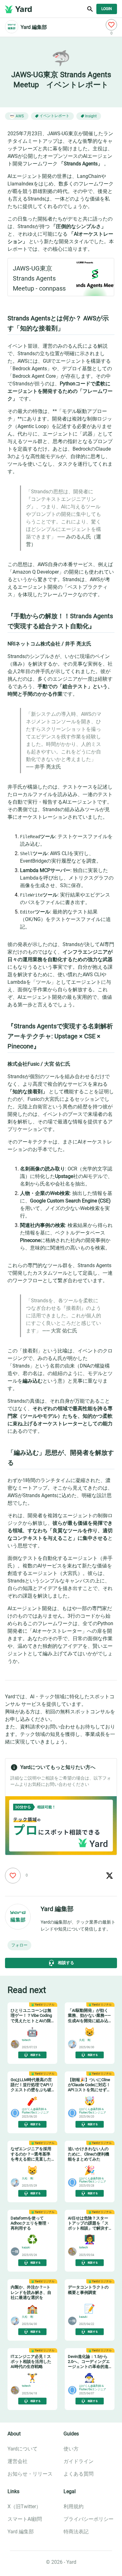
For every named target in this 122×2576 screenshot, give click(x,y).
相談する (66, 1963)
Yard (24, 9)
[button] (19, 1945)
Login (107, 9)
